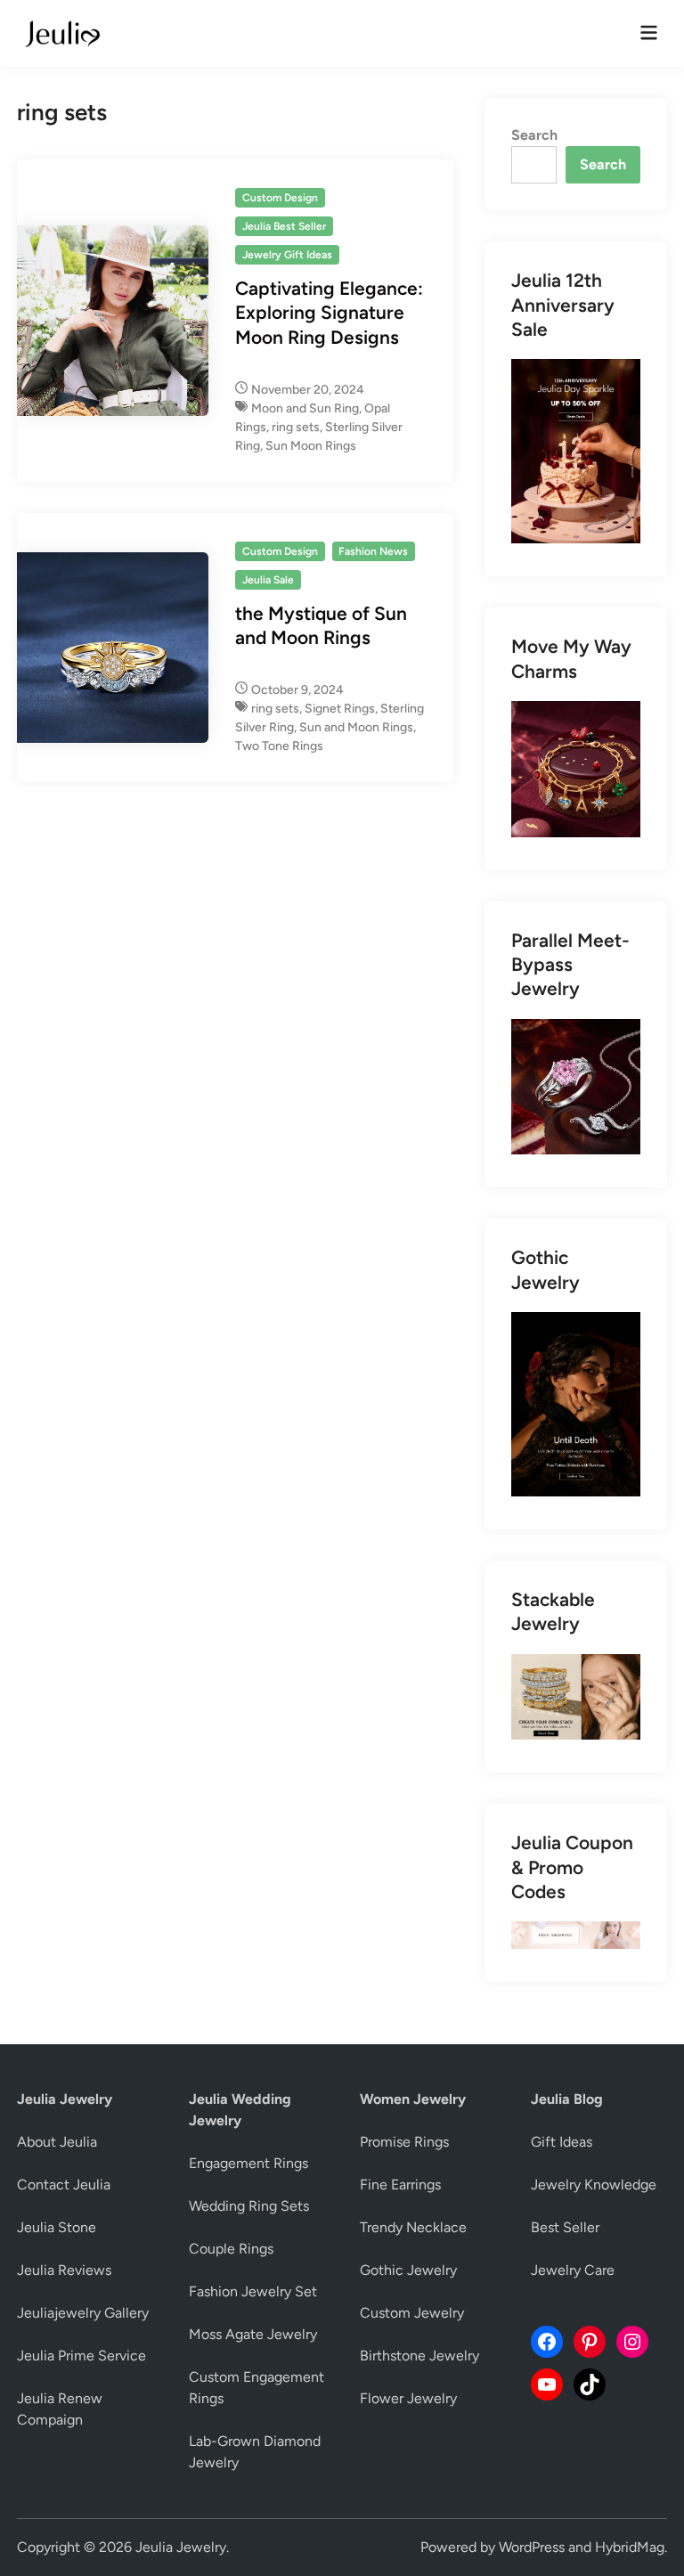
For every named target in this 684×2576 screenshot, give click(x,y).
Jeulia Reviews (64, 2270)
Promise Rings (404, 2142)
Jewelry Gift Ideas (287, 255)
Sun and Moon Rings (356, 727)
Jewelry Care (573, 2270)
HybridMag (630, 2547)
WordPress (532, 2547)
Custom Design (280, 198)
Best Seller (565, 2227)
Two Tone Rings (279, 746)
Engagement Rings (248, 2163)
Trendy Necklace (413, 2227)
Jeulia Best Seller (284, 226)
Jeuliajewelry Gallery (83, 2313)
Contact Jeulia (64, 2185)
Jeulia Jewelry (181, 2547)
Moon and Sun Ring (305, 408)
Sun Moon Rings (311, 446)
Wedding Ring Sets (249, 2206)
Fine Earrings (400, 2185)
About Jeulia (57, 2142)
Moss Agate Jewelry (253, 2334)
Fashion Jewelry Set (253, 2291)
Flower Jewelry (408, 2398)
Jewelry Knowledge (594, 2185)
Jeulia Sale (268, 580)
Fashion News (373, 551)
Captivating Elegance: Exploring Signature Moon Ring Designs (329, 313)
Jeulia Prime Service (81, 2356)
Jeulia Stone (57, 2227)
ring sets (296, 427)
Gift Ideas (562, 2142)
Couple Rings (231, 2249)
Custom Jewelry (412, 2313)
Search (534, 135)
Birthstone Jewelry (419, 2356)
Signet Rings (340, 709)
